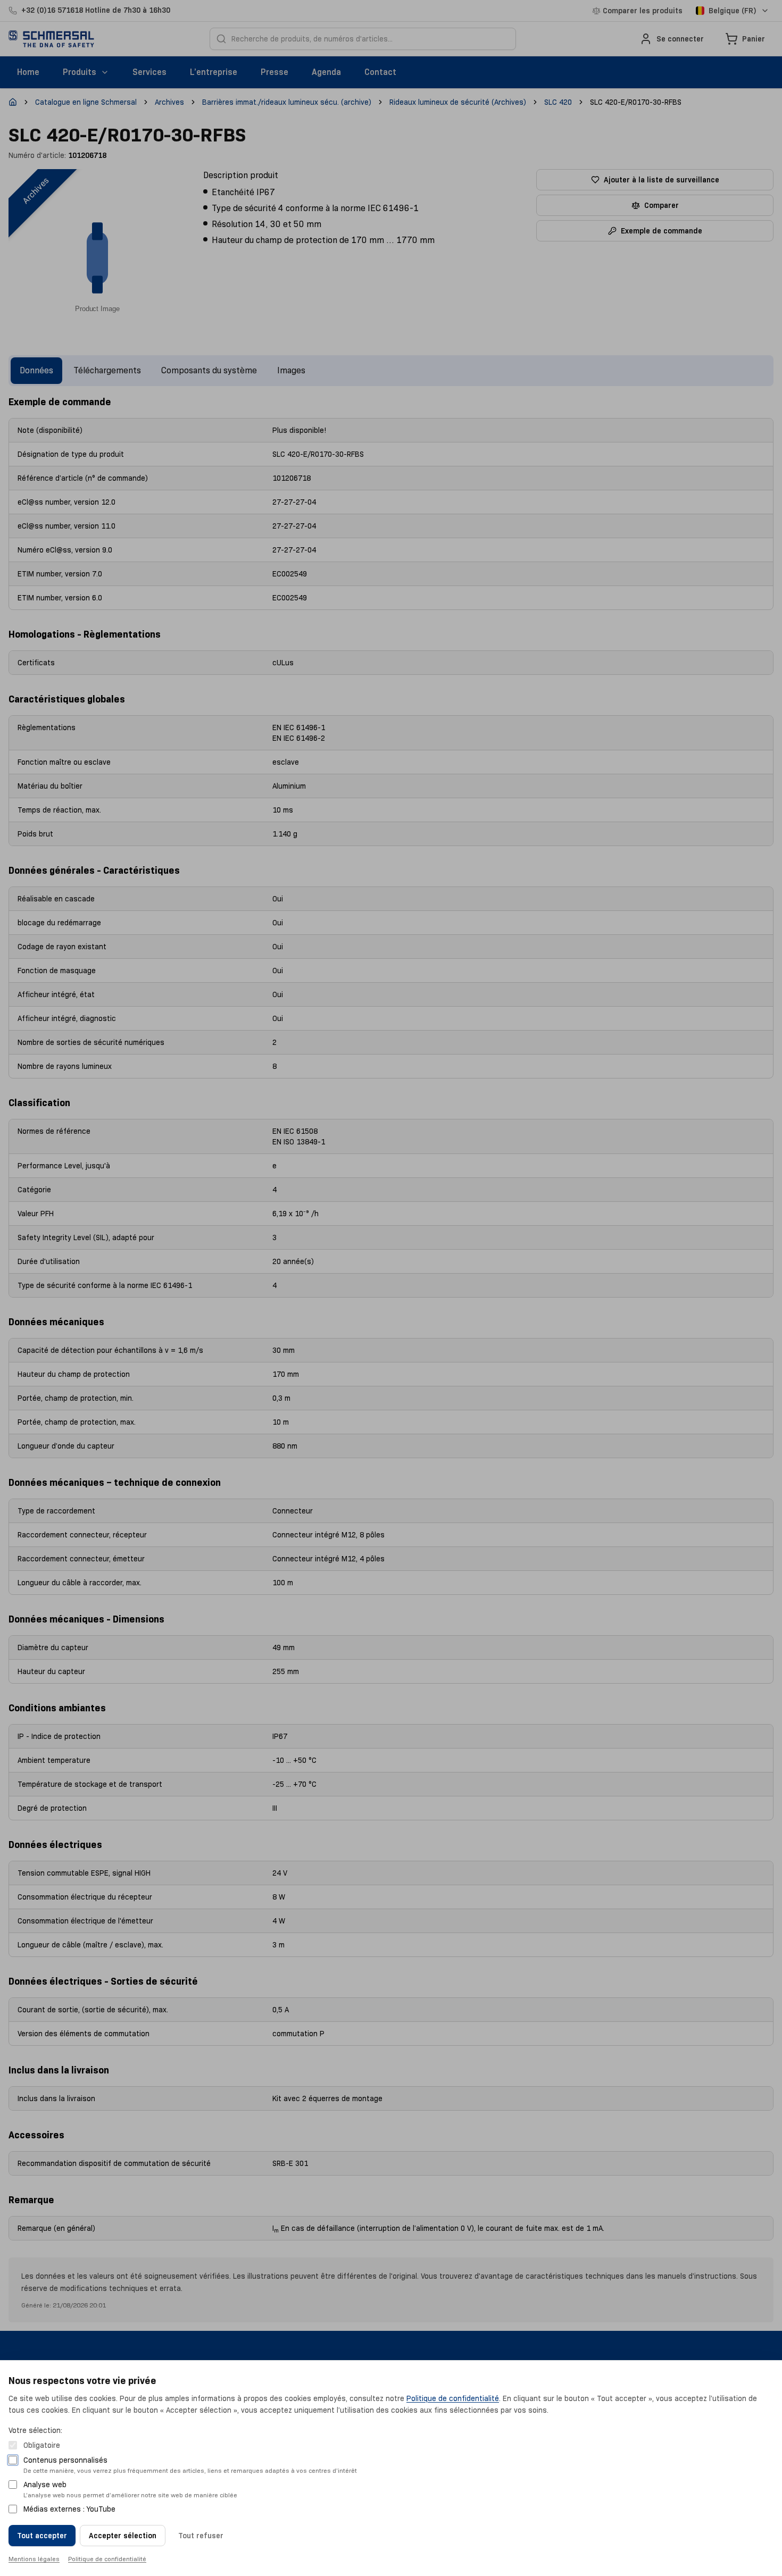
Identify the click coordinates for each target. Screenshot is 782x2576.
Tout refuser (201, 2536)
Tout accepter (42, 2536)
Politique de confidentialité (453, 2398)
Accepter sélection (123, 2536)
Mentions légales (34, 2559)
